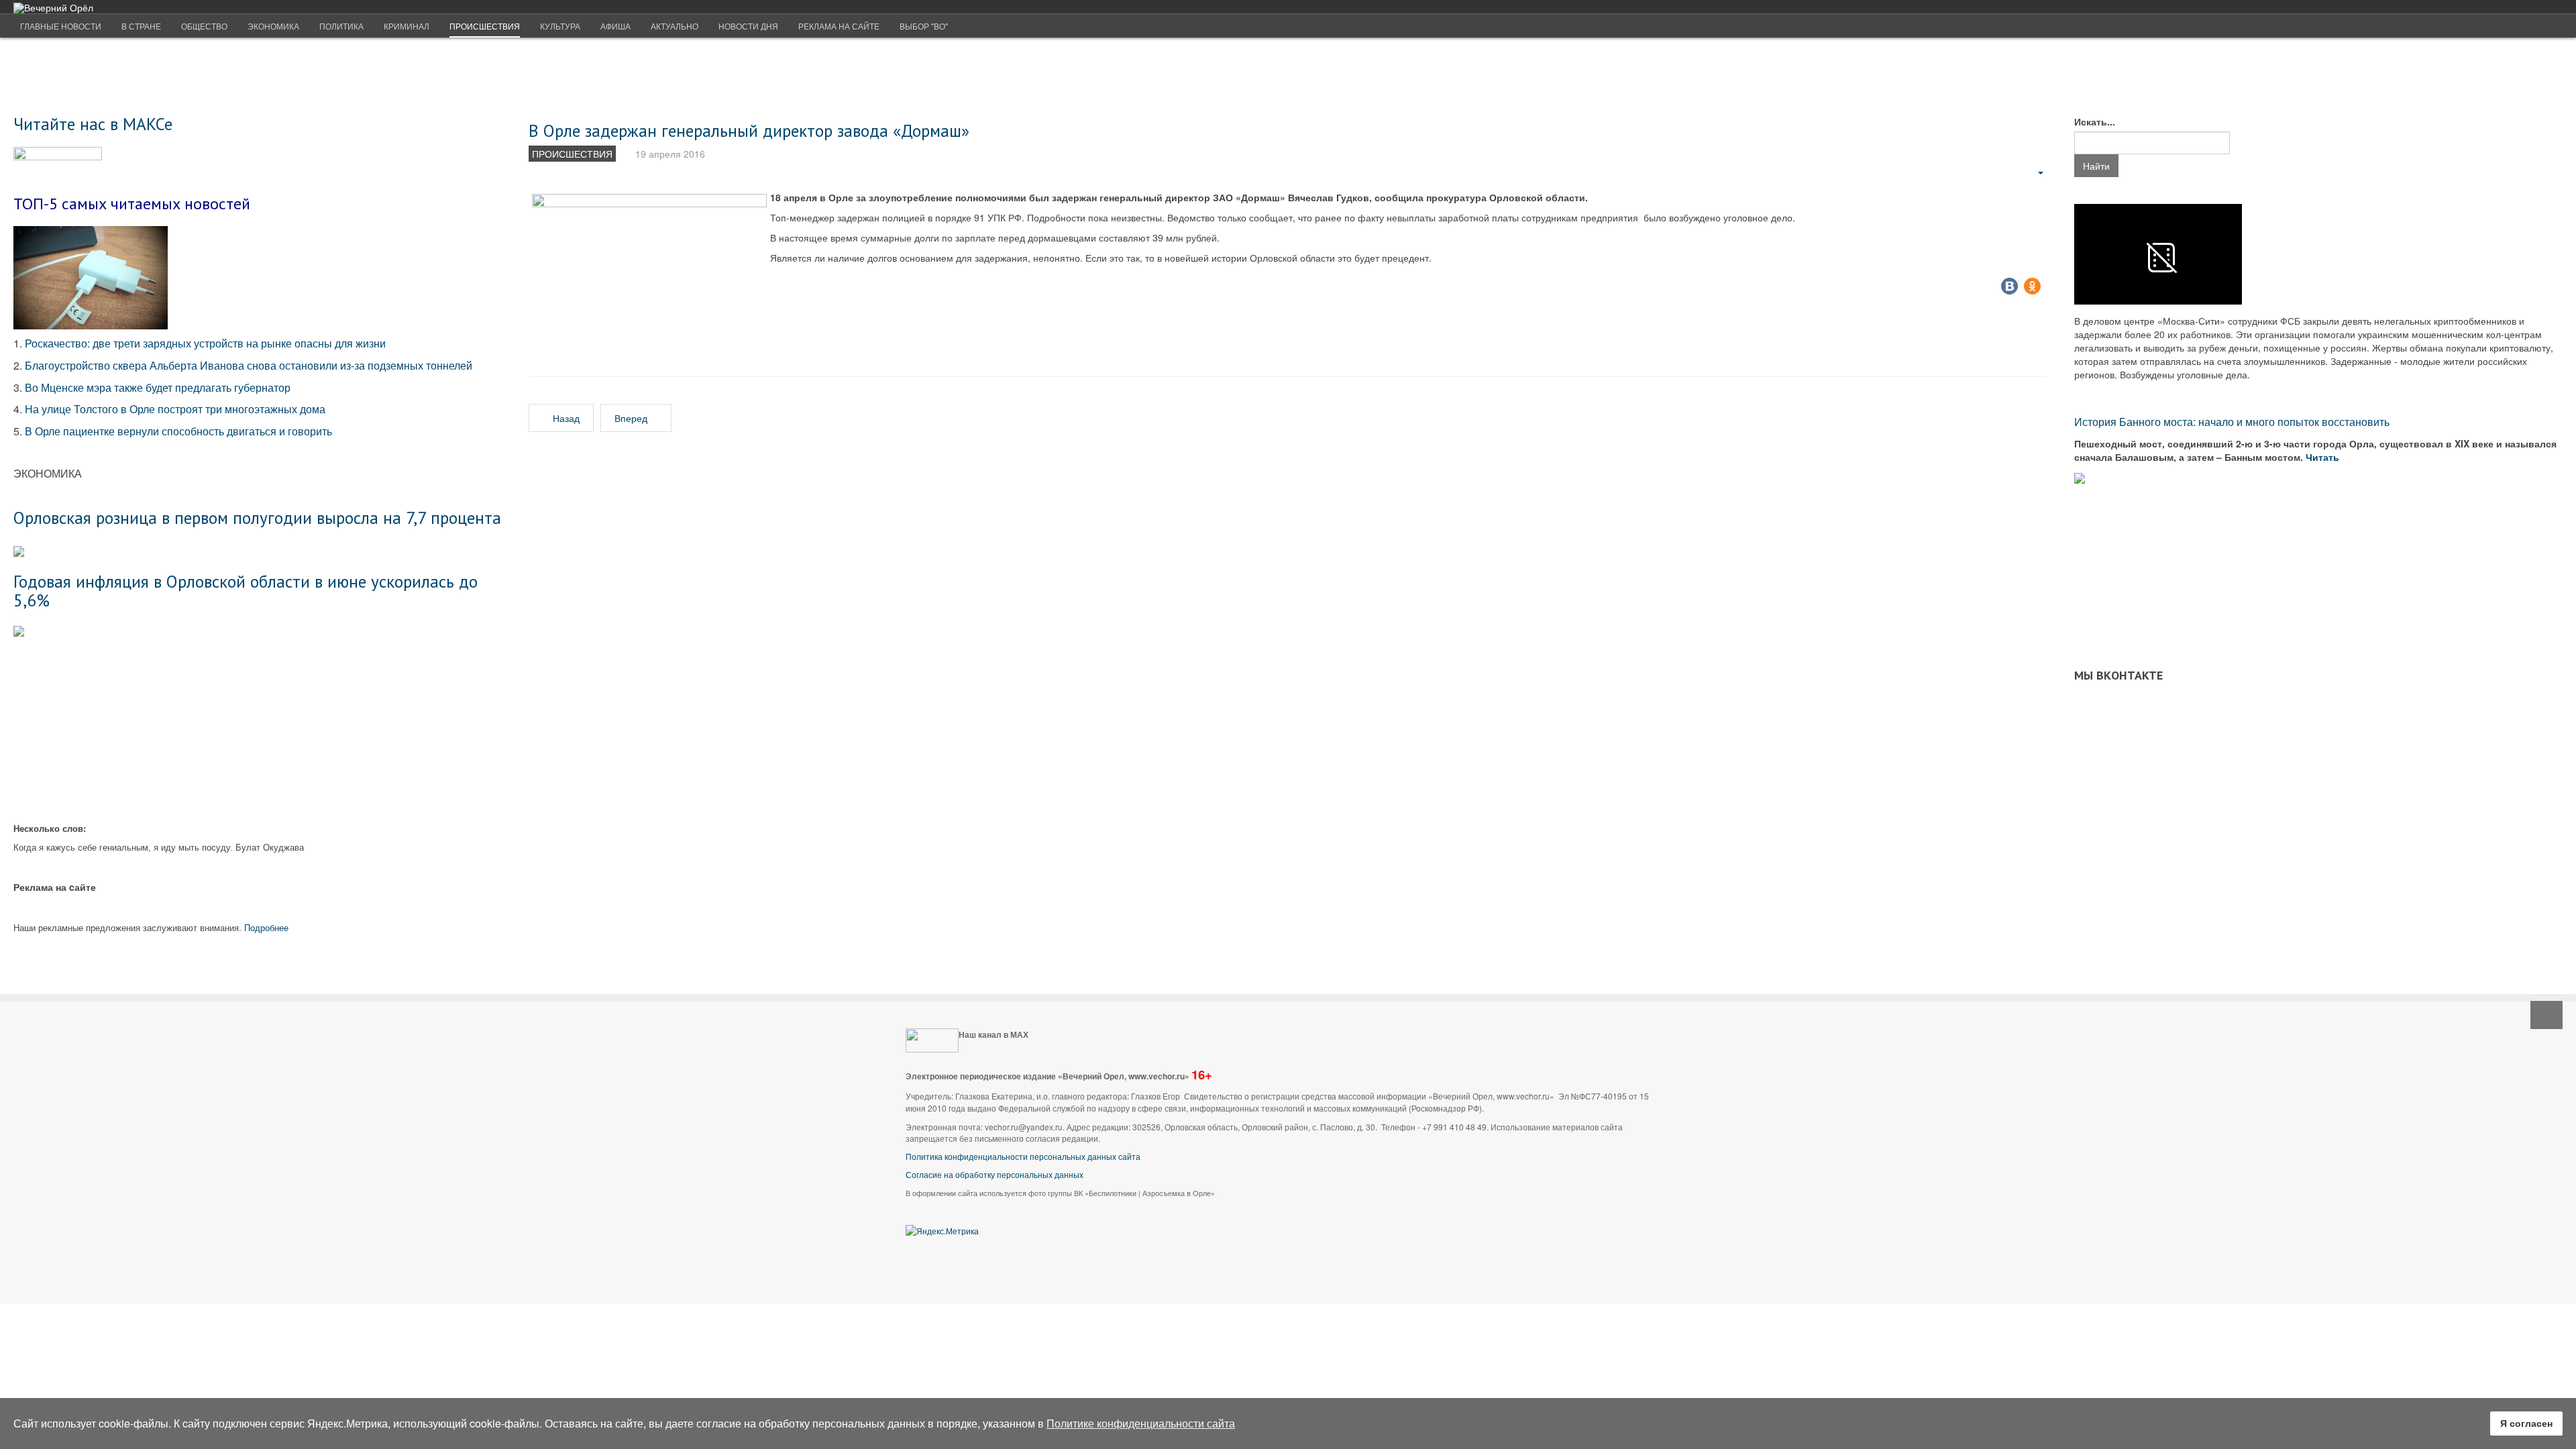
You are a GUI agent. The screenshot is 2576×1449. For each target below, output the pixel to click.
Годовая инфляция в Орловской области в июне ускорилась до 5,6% (246, 591)
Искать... (2095, 121)
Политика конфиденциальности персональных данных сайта (1023, 1156)
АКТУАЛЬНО (675, 26)
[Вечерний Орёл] (53, 8)
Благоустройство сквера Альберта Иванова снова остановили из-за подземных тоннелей (250, 365)
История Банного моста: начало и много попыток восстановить (2232, 422)
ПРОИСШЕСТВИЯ (485, 26)
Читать (2324, 457)
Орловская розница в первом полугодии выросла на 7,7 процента (257, 518)
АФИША (615, 26)
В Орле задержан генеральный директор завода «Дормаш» (749, 130)
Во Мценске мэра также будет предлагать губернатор (158, 387)
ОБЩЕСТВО (204, 26)
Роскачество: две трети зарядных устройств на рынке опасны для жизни (205, 343)
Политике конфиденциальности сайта (1141, 1423)
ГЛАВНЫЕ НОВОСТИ (61, 26)
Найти (2096, 166)
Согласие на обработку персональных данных (995, 1174)
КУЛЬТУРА (560, 26)
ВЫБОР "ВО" (924, 26)
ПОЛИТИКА (341, 26)
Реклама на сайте (839, 26)
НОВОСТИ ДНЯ (748, 26)
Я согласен (2526, 1423)
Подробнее (266, 927)
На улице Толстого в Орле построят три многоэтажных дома (175, 409)
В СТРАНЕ (141, 26)
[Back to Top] (2546, 1015)
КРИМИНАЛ (407, 26)
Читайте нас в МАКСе (93, 124)
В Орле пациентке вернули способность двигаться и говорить (178, 431)
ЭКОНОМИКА (273, 26)
